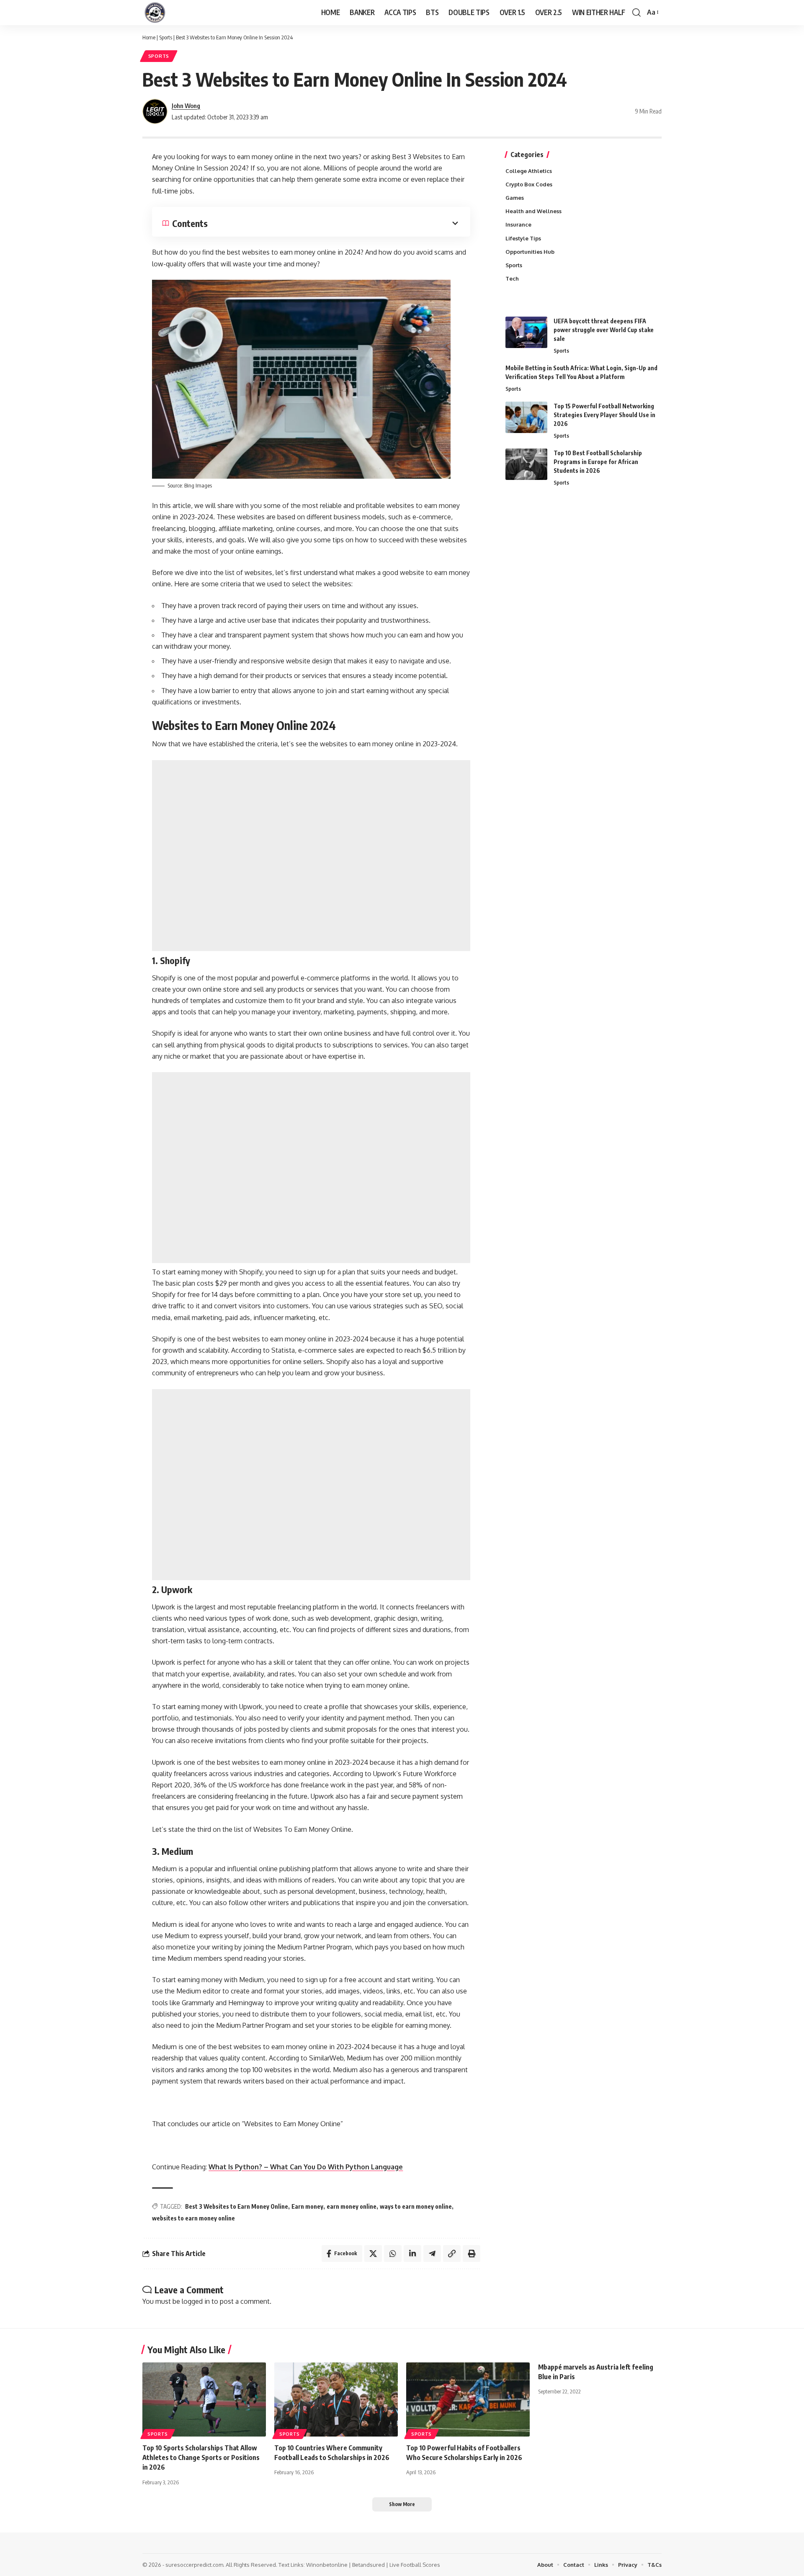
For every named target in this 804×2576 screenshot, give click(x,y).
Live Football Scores (415, 2565)
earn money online (352, 2206)
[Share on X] (373, 2254)
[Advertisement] (311, 856)
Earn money (307, 2206)
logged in (196, 2301)
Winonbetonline (327, 2565)
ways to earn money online (416, 2206)
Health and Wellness (533, 211)
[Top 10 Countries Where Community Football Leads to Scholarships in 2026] (336, 2399)
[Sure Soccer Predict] (155, 13)
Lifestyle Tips (523, 238)
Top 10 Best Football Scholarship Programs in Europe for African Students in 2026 (598, 462)
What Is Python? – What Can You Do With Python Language (306, 2167)
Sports (166, 37)
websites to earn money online (193, 2218)
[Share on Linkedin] (412, 2254)
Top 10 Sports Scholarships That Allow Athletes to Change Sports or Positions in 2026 (201, 2457)
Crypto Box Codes (529, 184)
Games (515, 198)
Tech (512, 278)
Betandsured (368, 2565)
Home (149, 37)
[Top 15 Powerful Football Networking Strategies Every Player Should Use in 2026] (526, 417)
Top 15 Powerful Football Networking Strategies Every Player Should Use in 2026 (604, 415)
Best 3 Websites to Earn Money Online (237, 2206)
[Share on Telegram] (432, 2254)
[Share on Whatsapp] (393, 2254)
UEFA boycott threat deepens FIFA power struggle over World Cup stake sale (604, 330)
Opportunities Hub (530, 252)
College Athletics (529, 171)
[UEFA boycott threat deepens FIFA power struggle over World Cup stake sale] (526, 332)
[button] (636, 13)
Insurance (518, 224)
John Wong (186, 106)
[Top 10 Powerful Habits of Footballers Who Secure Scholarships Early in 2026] (468, 2399)
